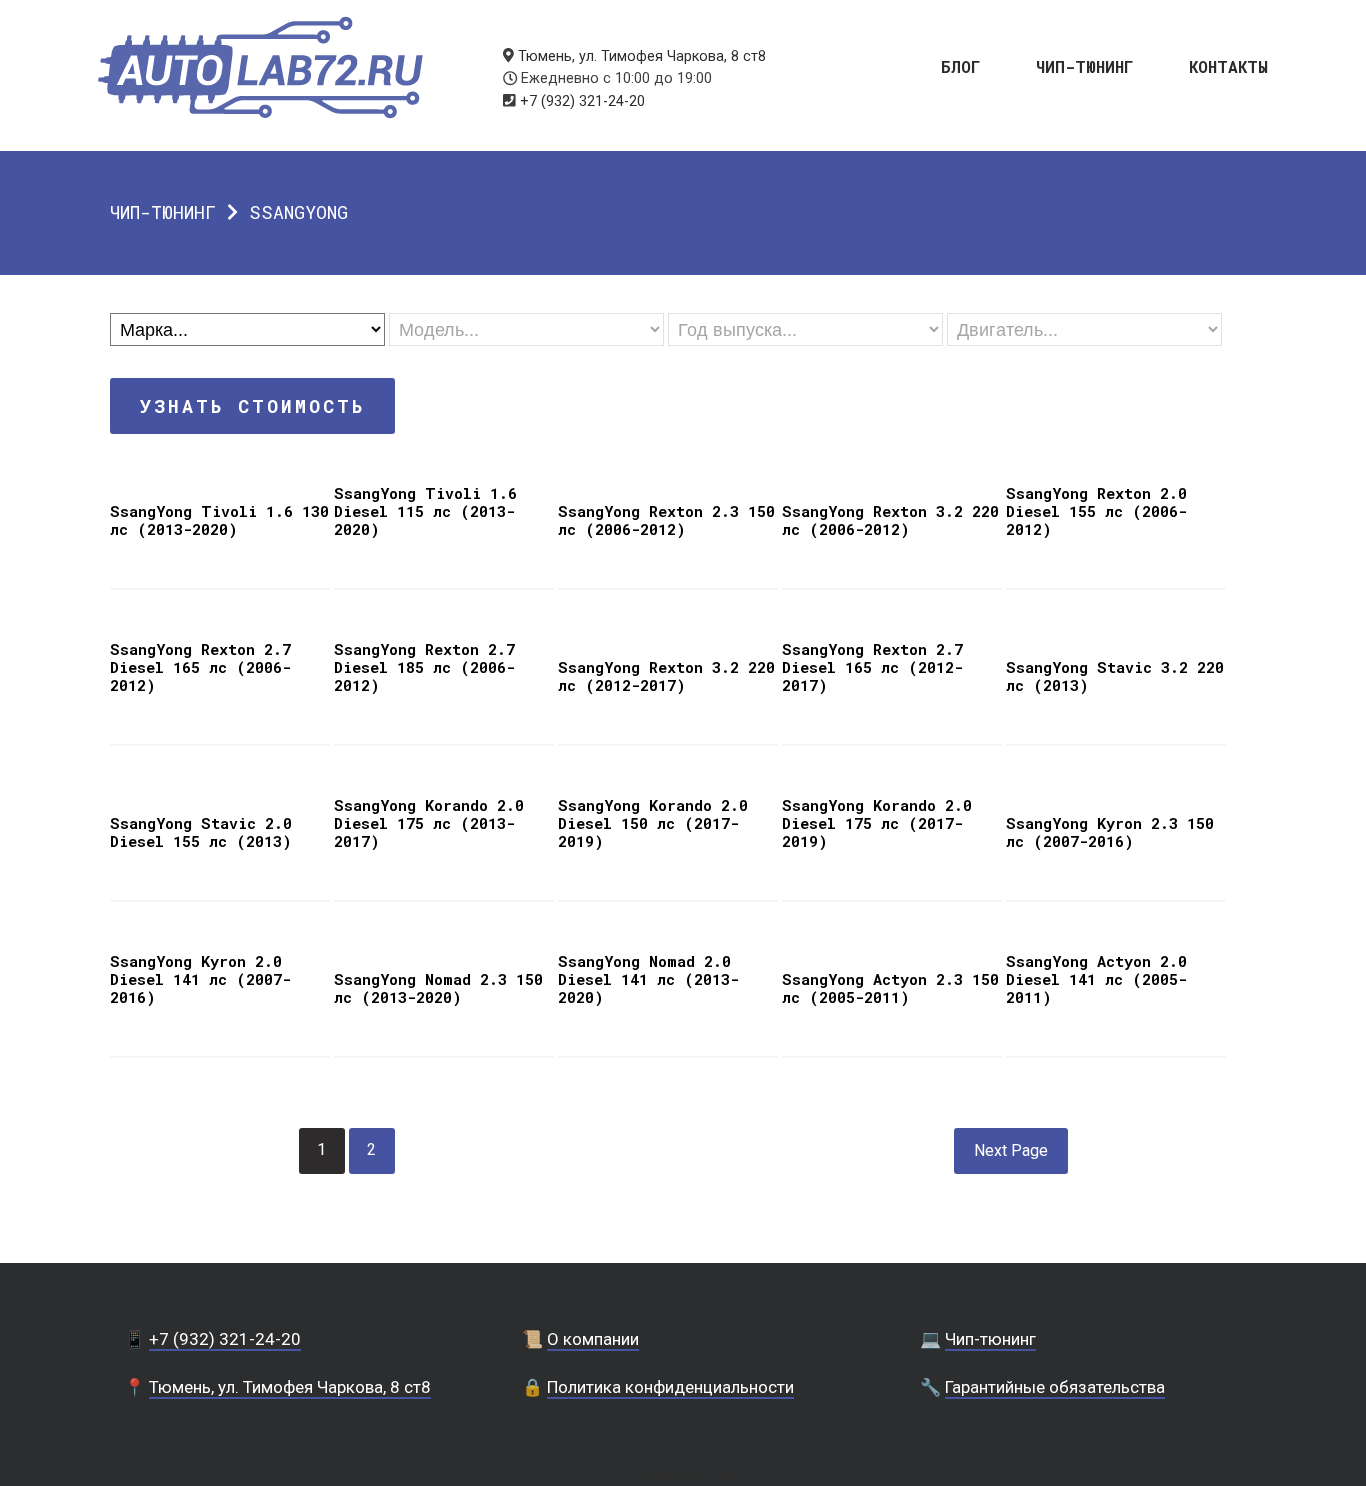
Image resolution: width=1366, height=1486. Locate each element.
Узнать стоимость (252, 406)
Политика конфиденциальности (670, 1387)
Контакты (1228, 65)
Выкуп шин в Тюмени (683, 1475)
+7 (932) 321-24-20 (582, 101)
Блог (961, 65)
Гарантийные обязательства (1055, 1387)
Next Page (1011, 1150)
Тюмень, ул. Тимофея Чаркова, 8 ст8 (642, 56)
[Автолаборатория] (260, 67)
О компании (593, 1339)
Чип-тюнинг (1085, 65)
